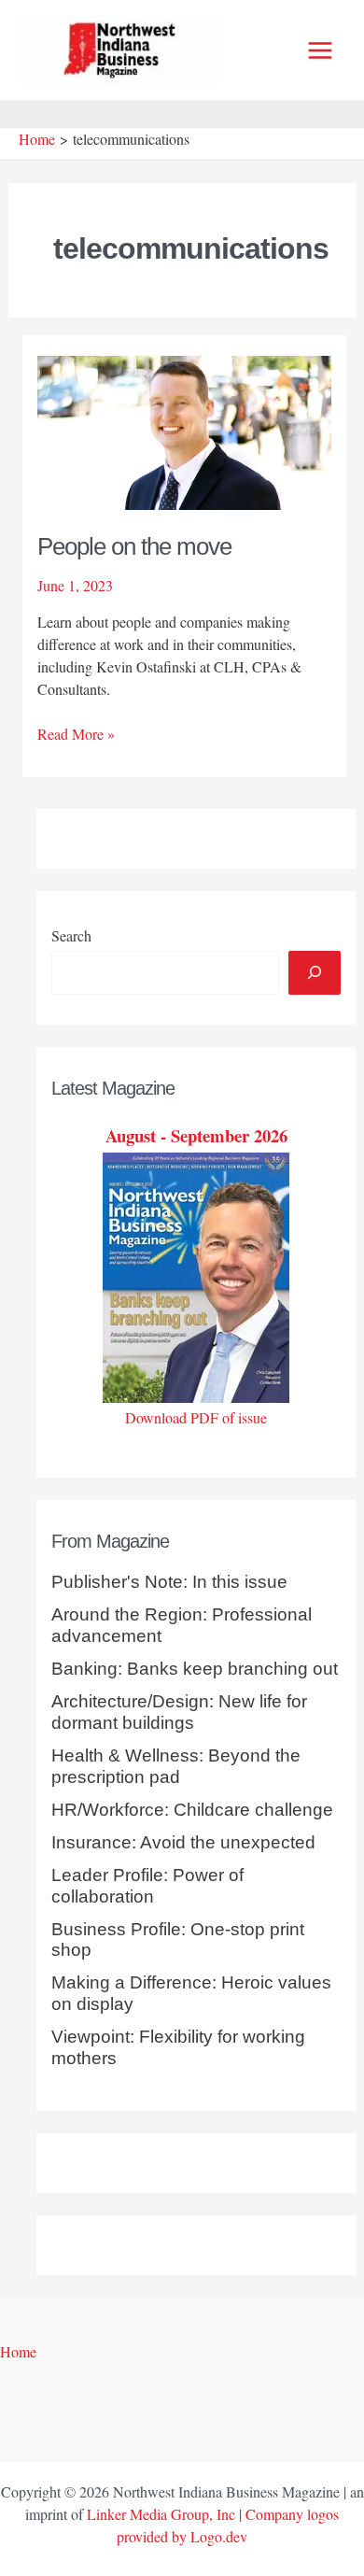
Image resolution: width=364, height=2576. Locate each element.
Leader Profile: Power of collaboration (147, 1886)
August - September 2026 (196, 1135)
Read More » (76, 734)
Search (71, 935)
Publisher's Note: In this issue (169, 1582)
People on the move (134, 546)
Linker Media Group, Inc (161, 2514)
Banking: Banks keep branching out (195, 1669)
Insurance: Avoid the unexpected (183, 1842)
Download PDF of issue (196, 1417)
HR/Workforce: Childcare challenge (192, 1810)
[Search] (315, 972)
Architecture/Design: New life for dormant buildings (179, 1712)
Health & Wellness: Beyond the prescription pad (176, 1766)
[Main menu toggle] (320, 50)
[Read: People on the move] (185, 430)
